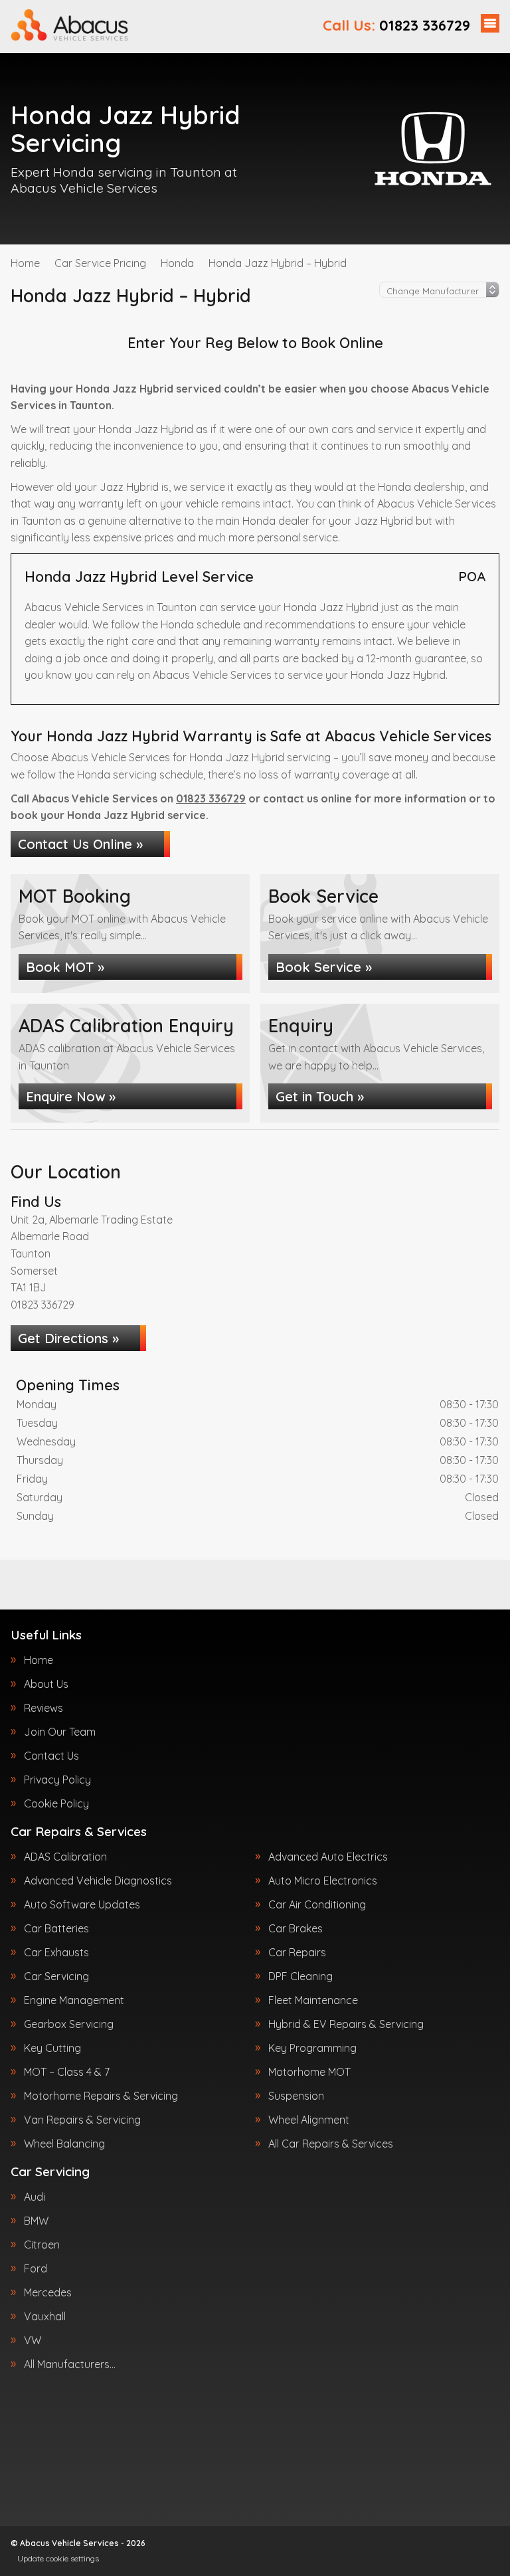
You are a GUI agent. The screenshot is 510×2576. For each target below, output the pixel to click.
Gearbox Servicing (69, 2024)
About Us (46, 1684)
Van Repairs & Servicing (82, 2120)
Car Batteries (56, 1928)
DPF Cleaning (300, 1976)
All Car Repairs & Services (331, 2144)
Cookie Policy (56, 1803)
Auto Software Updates (82, 1904)
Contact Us (51, 1756)
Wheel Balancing (64, 2144)
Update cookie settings (58, 2558)
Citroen (42, 2245)
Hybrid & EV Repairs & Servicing (346, 2024)
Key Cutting (52, 2048)
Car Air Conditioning (317, 1904)
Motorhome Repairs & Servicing (101, 2096)
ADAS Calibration (65, 1857)
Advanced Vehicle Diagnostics (98, 1881)
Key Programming (312, 2048)
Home (39, 1660)
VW (33, 2340)
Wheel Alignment (309, 2120)
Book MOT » (65, 967)
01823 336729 (396, 25)
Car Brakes (296, 1928)
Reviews (43, 1708)
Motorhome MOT (309, 2072)
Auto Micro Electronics (323, 1881)
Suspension (296, 2096)
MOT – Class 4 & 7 (67, 2072)
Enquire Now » (71, 1096)
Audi (35, 2197)
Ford (36, 2268)
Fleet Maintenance (313, 2000)
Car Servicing (56, 1976)
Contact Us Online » (80, 844)
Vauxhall (45, 2316)
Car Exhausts (56, 1952)
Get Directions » (68, 1338)
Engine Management (74, 2000)
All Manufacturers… (70, 2364)
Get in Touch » (320, 1096)
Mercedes (48, 2292)
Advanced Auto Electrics (328, 1857)
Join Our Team (60, 1732)
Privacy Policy (57, 1780)
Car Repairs (297, 1952)
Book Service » (324, 967)
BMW (36, 2221)
